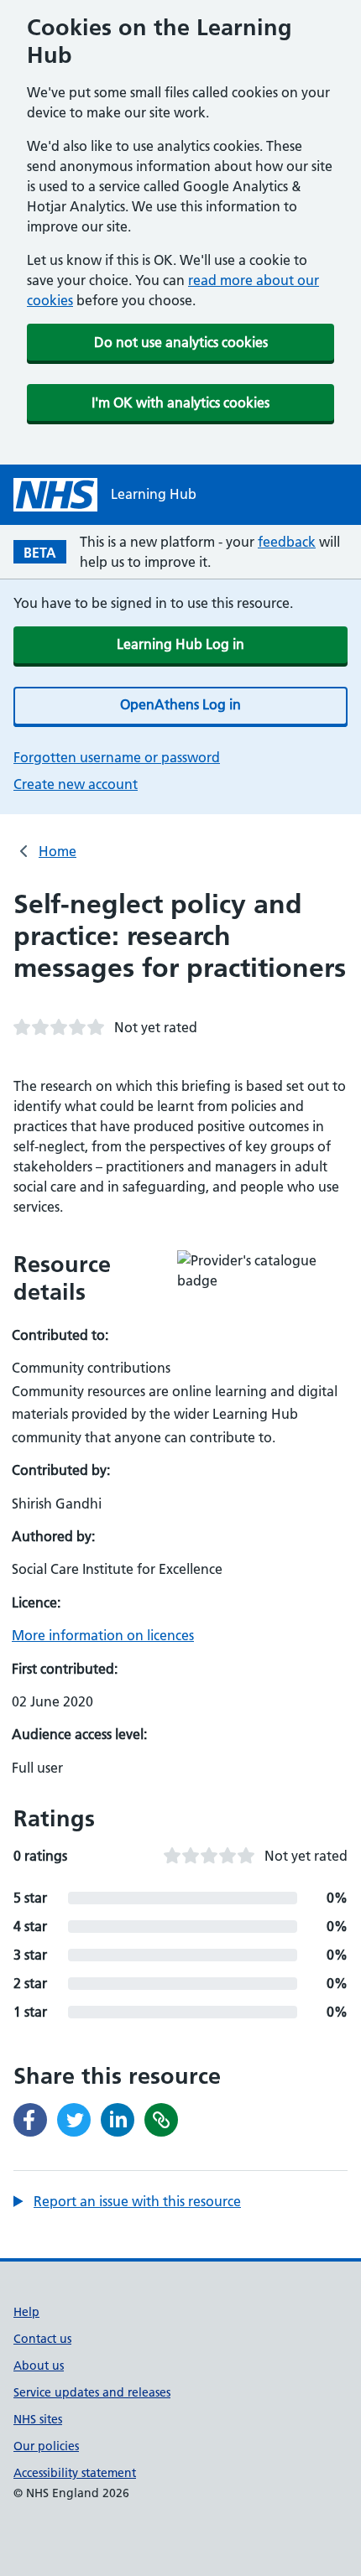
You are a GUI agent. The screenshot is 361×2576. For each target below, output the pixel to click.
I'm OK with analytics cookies (180, 402)
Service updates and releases (92, 2392)
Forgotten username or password (117, 757)
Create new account (76, 784)
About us (39, 2366)
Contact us (42, 2339)
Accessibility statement (75, 2473)
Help (26, 2312)
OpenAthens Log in (180, 704)
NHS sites (38, 2419)
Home (58, 851)
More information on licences (103, 1635)
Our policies (46, 2446)
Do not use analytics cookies (181, 342)
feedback (287, 542)
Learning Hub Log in (180, 644)
